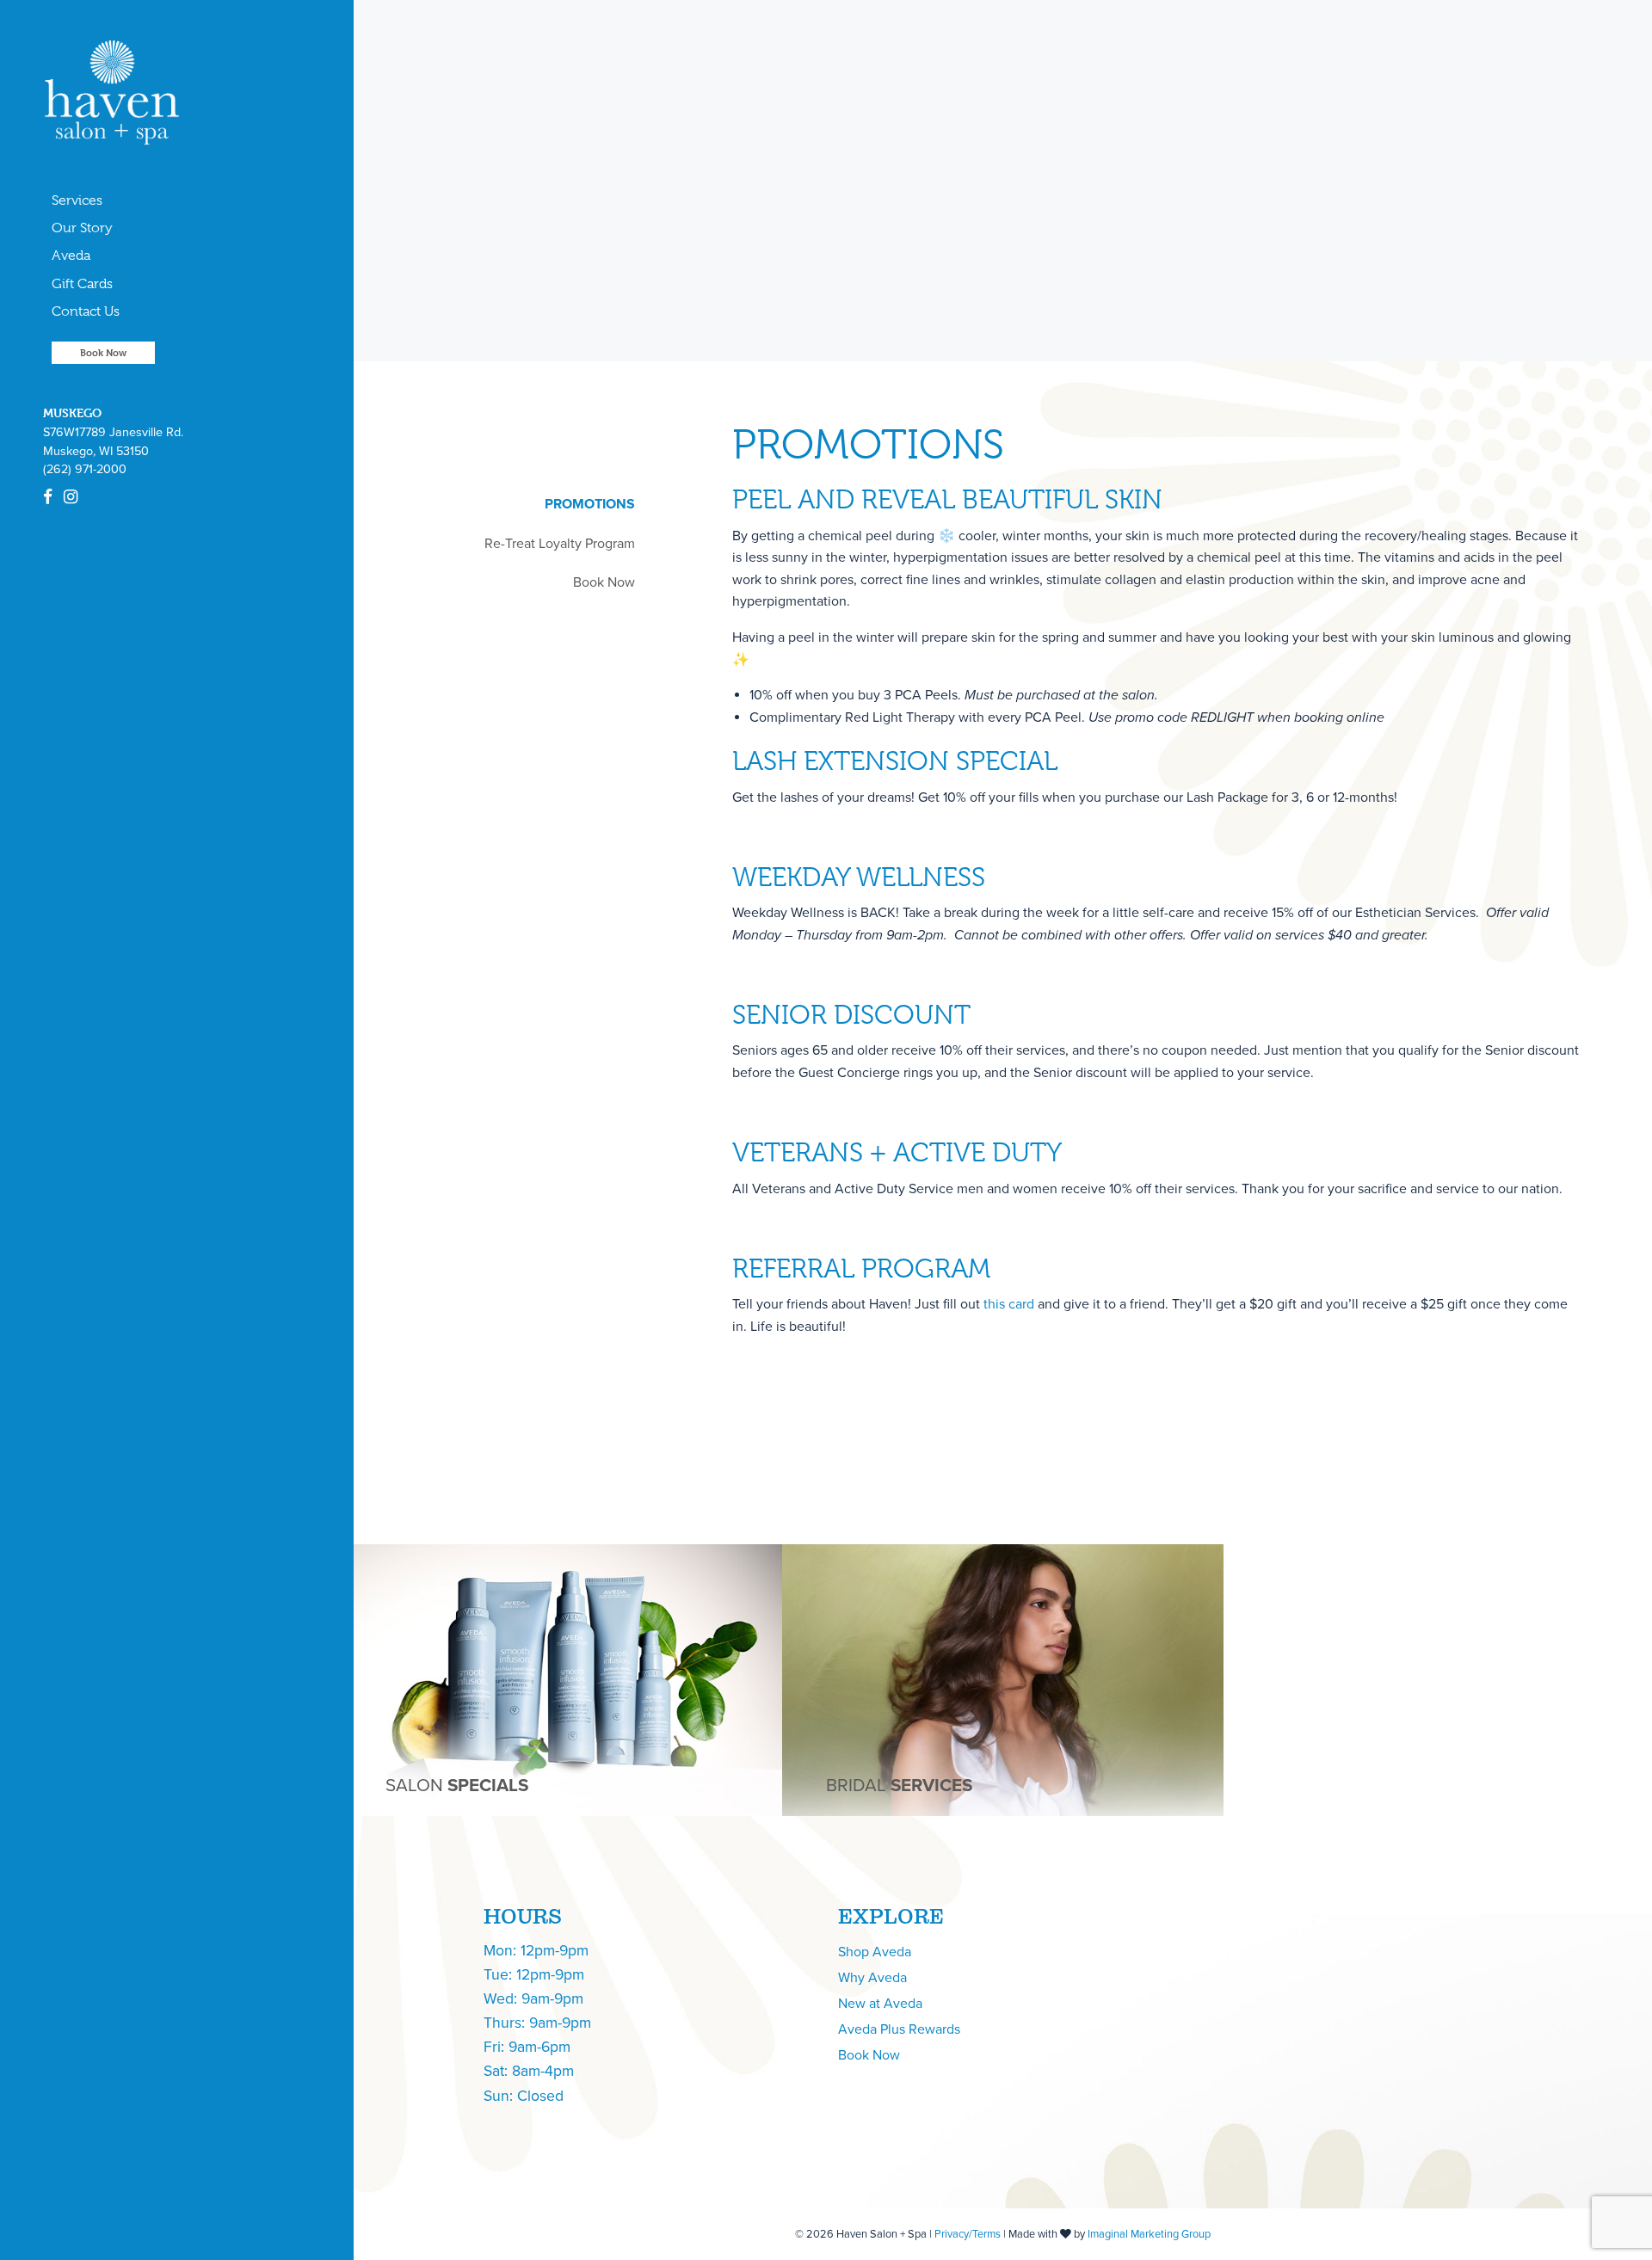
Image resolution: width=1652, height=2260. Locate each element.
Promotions (590, 504)
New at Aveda (880, 2004)
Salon (457, 1786)
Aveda (71, 256)
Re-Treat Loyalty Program (560, 544)
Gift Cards (82, 284)
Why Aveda (872, 1978)
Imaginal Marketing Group (1149, 2234)
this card (1009, 1304)
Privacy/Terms (968, 2234)
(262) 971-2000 (85, 469)
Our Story (82, 228)
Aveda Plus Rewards (899, 2029)
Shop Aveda (875, 1952)
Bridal (899, 1786)
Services (77, 200)
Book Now (103, 352)
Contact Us (86, 311)
